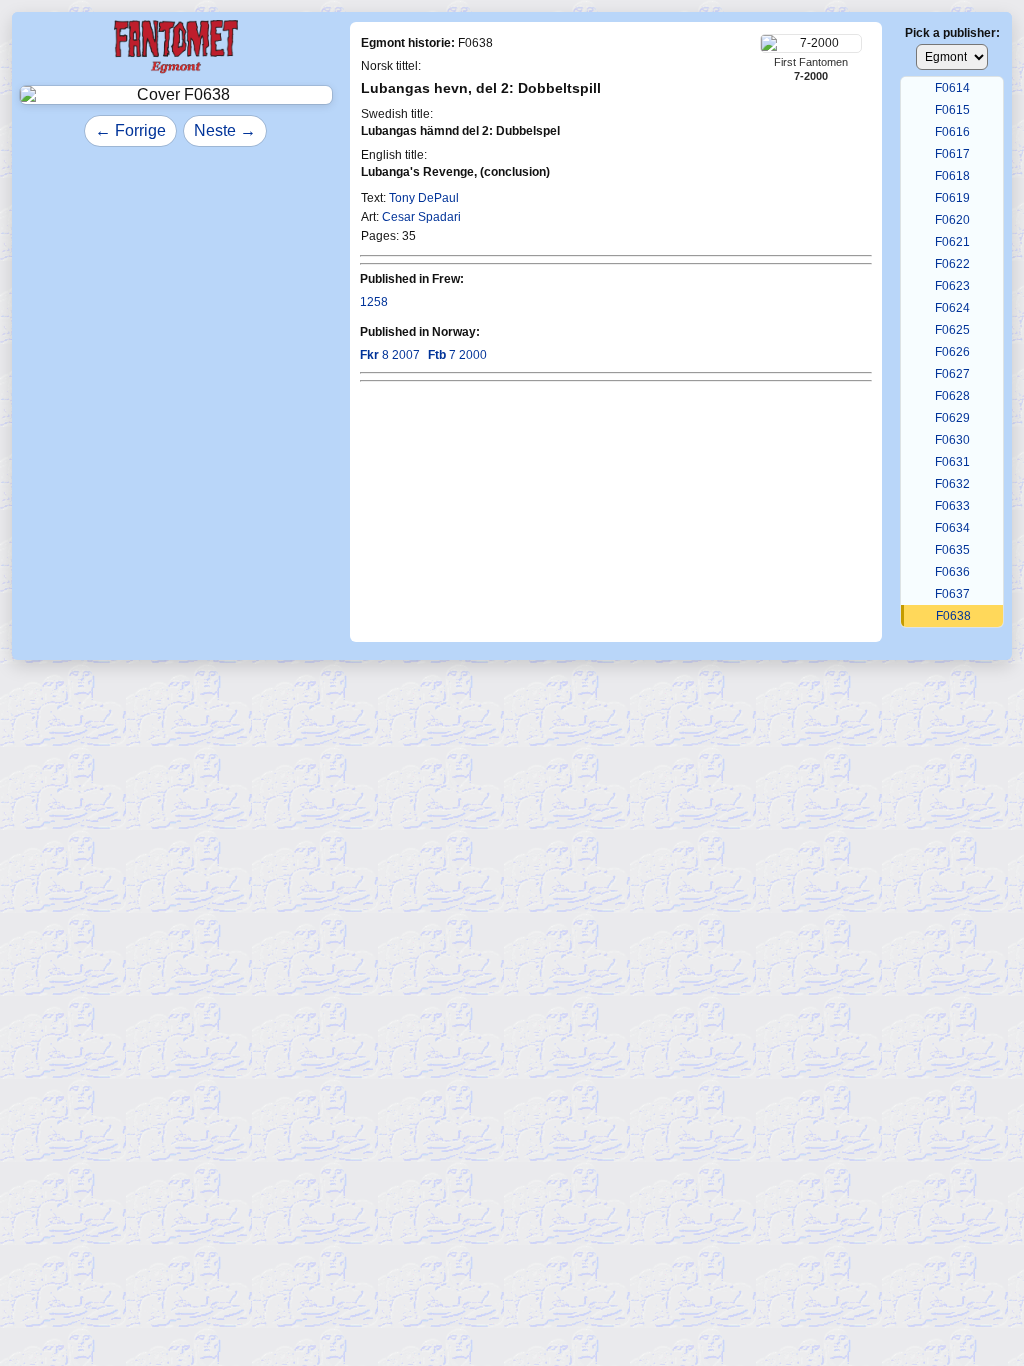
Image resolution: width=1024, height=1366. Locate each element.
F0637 (952, 594)
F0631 (952, 462)
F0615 (952, 110)
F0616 (952, 132)
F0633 (952, 506)
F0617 (952, 154)
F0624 (952, 308)
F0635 (952, 550)
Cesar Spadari (421, 217)
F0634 (952, 528)
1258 (374, 302)
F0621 (952, 242)
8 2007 (390, 355)
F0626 (952, 352)
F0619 (952, 198)
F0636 (952, 572)
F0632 (952, 484)
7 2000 (457, 355)
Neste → (225, 130)
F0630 (952, 440)
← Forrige (130, 130)
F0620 (952, 220)
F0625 (952, 330)
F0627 (952, 374)
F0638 (953, 616)
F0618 (952, 176)
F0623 (952, 286)
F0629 (952, 418)
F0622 (952, 264)
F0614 (952, 88)
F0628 (952, 396)
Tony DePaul (424, 198)
